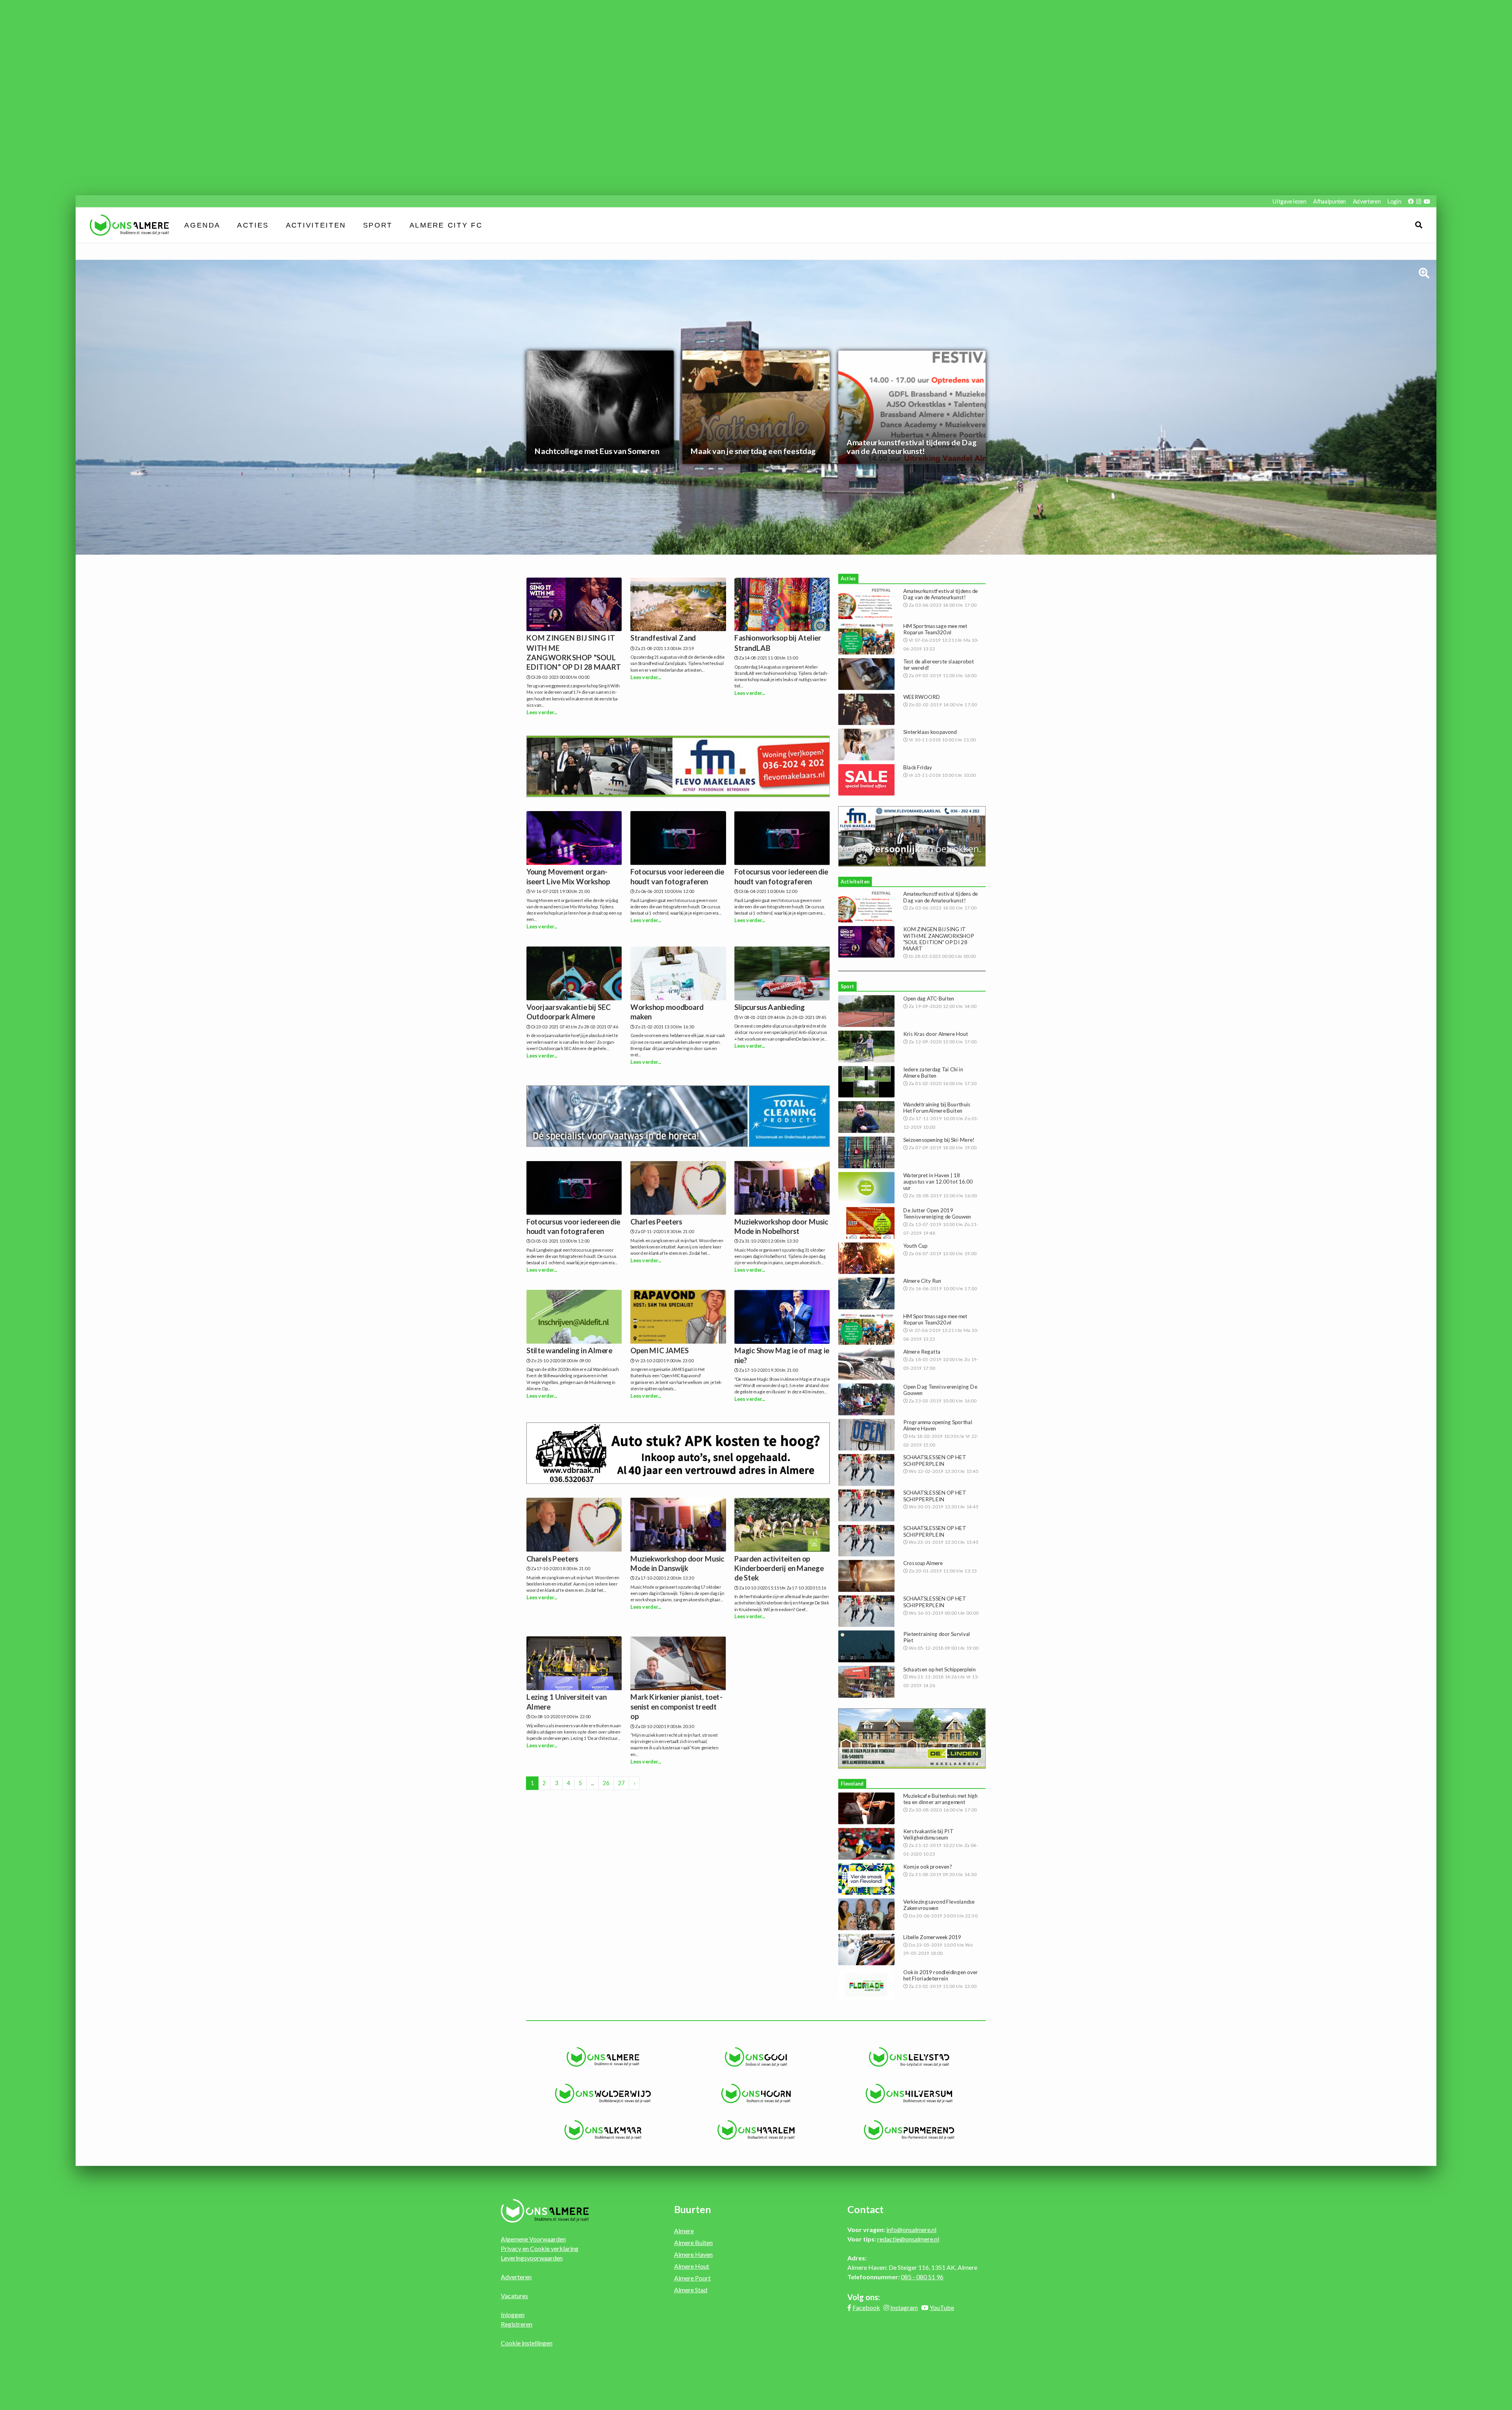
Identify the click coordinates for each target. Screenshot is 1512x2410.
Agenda (203, 225)
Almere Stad (691, 2290)
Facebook (866, 2307)
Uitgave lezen (1289, 201)
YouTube (942, 2307)
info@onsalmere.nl (911, 2229)
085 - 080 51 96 (922, 2277)
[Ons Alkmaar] (603, 2130)
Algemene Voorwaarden (533, 2239)
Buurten (693, 2209)
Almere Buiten (693, 2242)
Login (1394, 201)
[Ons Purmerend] (909, 2130)
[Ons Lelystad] (909, 2057)
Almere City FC (446, 225)
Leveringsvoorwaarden (532, 2258)
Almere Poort (692, 2278)
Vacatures (514, 2296)
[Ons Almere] (603, 2057)
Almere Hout (692, 2266)
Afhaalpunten (1329, 201)
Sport (378, 225)
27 (621, 1783)
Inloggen (513, 2315)
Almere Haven (693, 2254)
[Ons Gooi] (756, 2057)
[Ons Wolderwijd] (603, 2093)
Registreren (517, 2324)
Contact (865, 2209)
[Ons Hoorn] (756, 2093)
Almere (684, 2231)
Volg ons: (864, 2297)
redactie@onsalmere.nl (908, 2239)
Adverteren (1367, 201)
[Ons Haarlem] (756, 2130)
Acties (253, 225)
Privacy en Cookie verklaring (540, 2248)
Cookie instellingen (527, 2343)
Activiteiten (316, 225)
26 (606, 1783)
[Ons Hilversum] (909, 2093)
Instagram (904, 2307)
